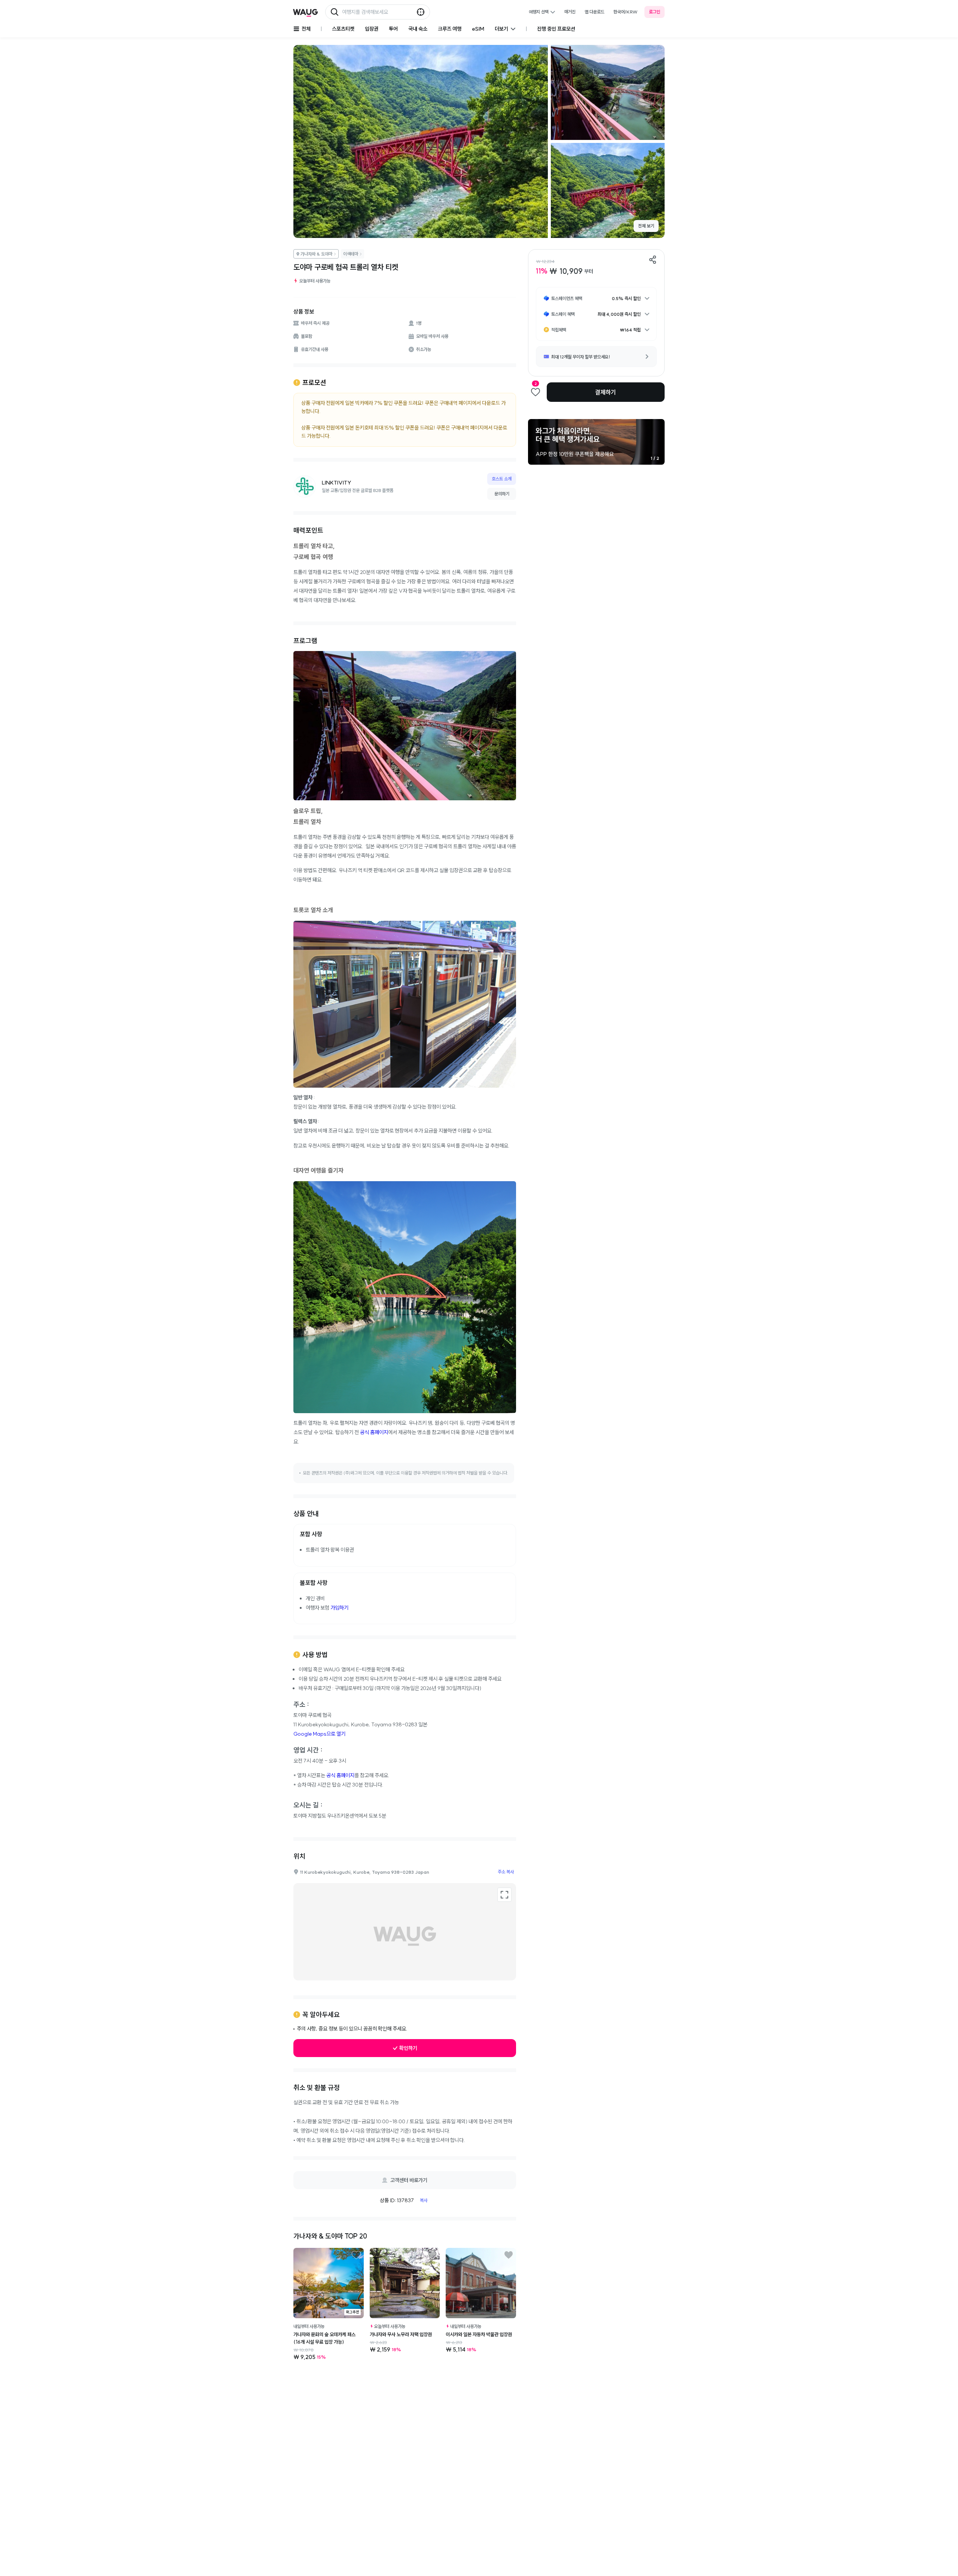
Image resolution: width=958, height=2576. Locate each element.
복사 (424, 2200)
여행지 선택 (539, 12)
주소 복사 (506, 1872)
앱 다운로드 (594, 12)
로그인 (655, 12)
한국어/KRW (626, 12)
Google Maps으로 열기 (319, 1734)
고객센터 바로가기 (409, 2180)
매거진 (570, 12)
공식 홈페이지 (374, 1432)
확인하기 (408, 2048)
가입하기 (339, 1608)
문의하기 (502, 494)
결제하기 (605, 392)
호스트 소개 (502, 479)
